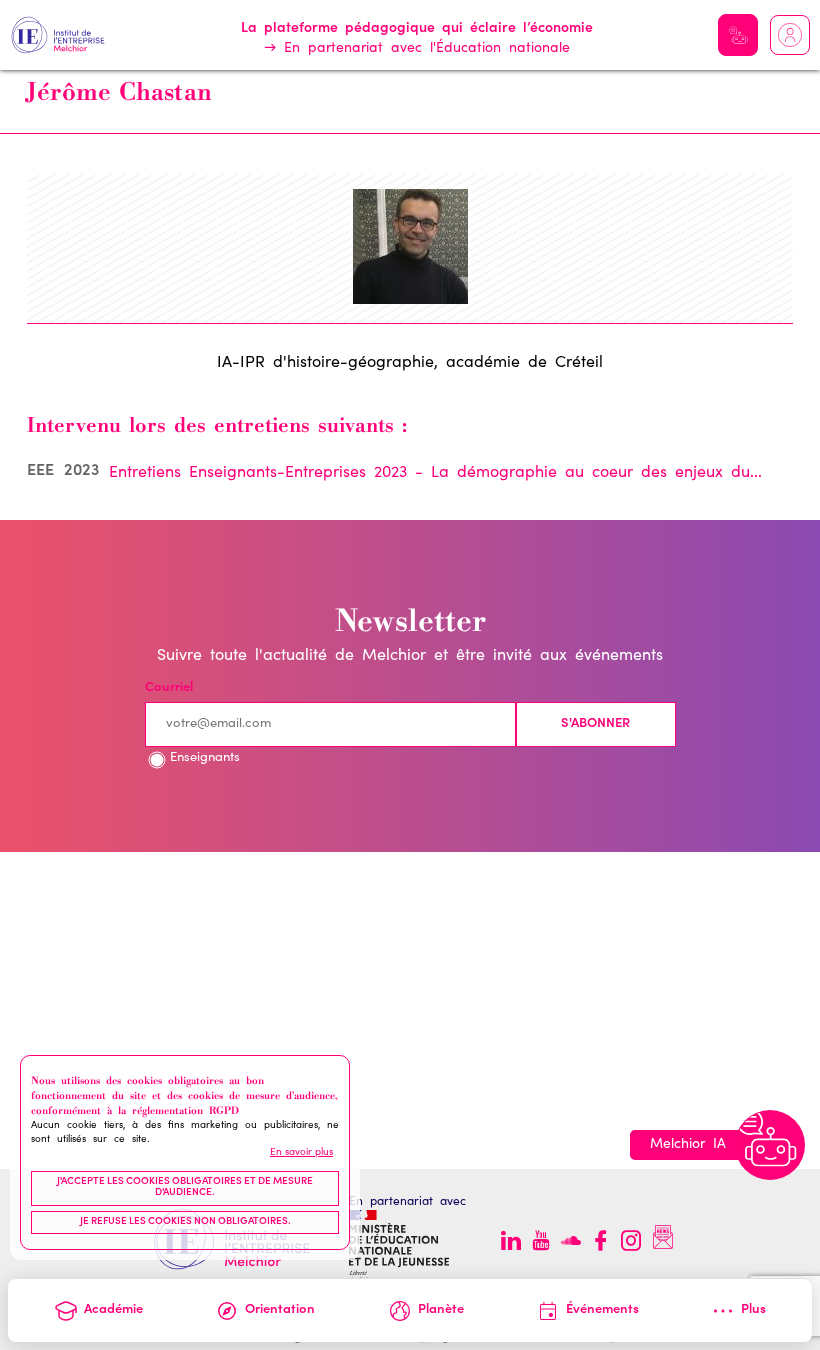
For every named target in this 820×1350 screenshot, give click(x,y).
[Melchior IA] (770, 1145)
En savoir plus (301, 1153)
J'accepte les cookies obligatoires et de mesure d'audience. (185, 1188)
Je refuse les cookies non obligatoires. (185, 1222)
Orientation (280, 1310)
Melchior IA (738, 35)
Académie (113, 1310)
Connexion (790, 35)
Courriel (169, 688)
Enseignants (205, 758)
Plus (753, 1310)
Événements (602, 1310)
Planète (441, 1310)
